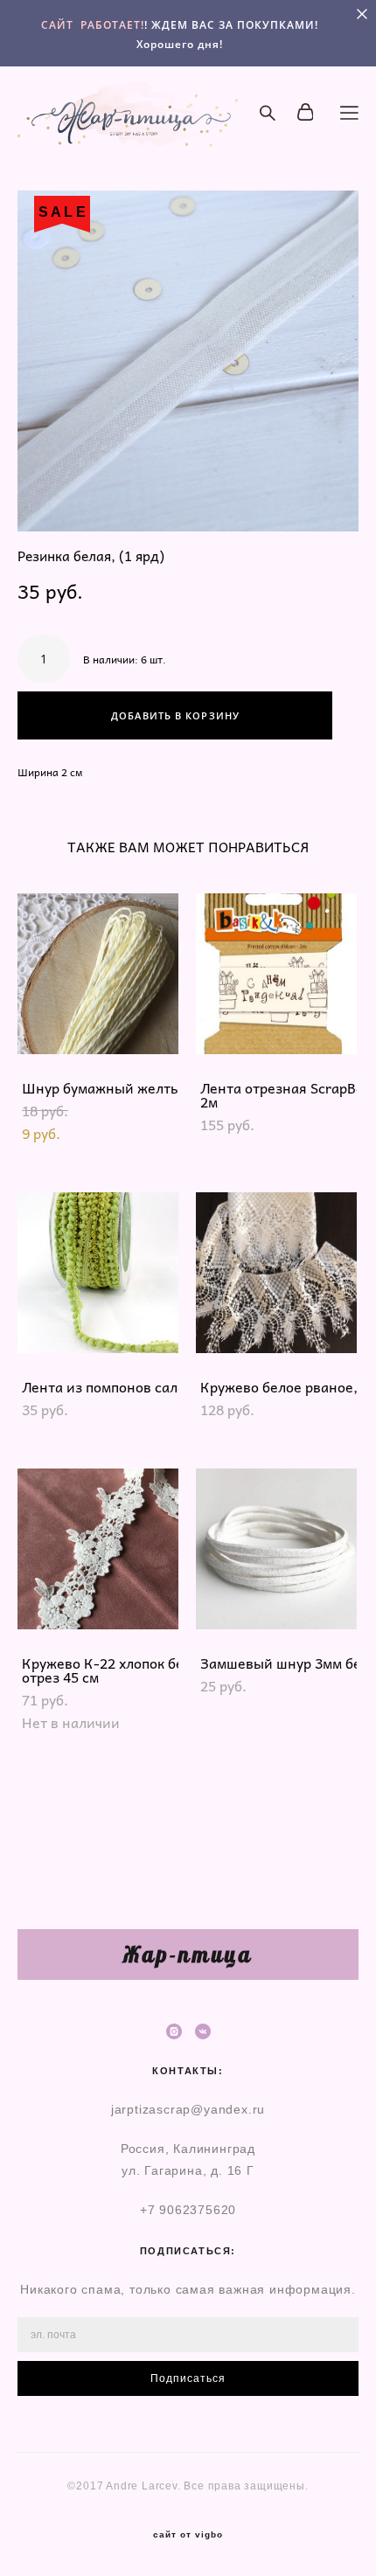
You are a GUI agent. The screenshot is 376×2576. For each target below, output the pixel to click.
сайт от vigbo (188, 2535)
